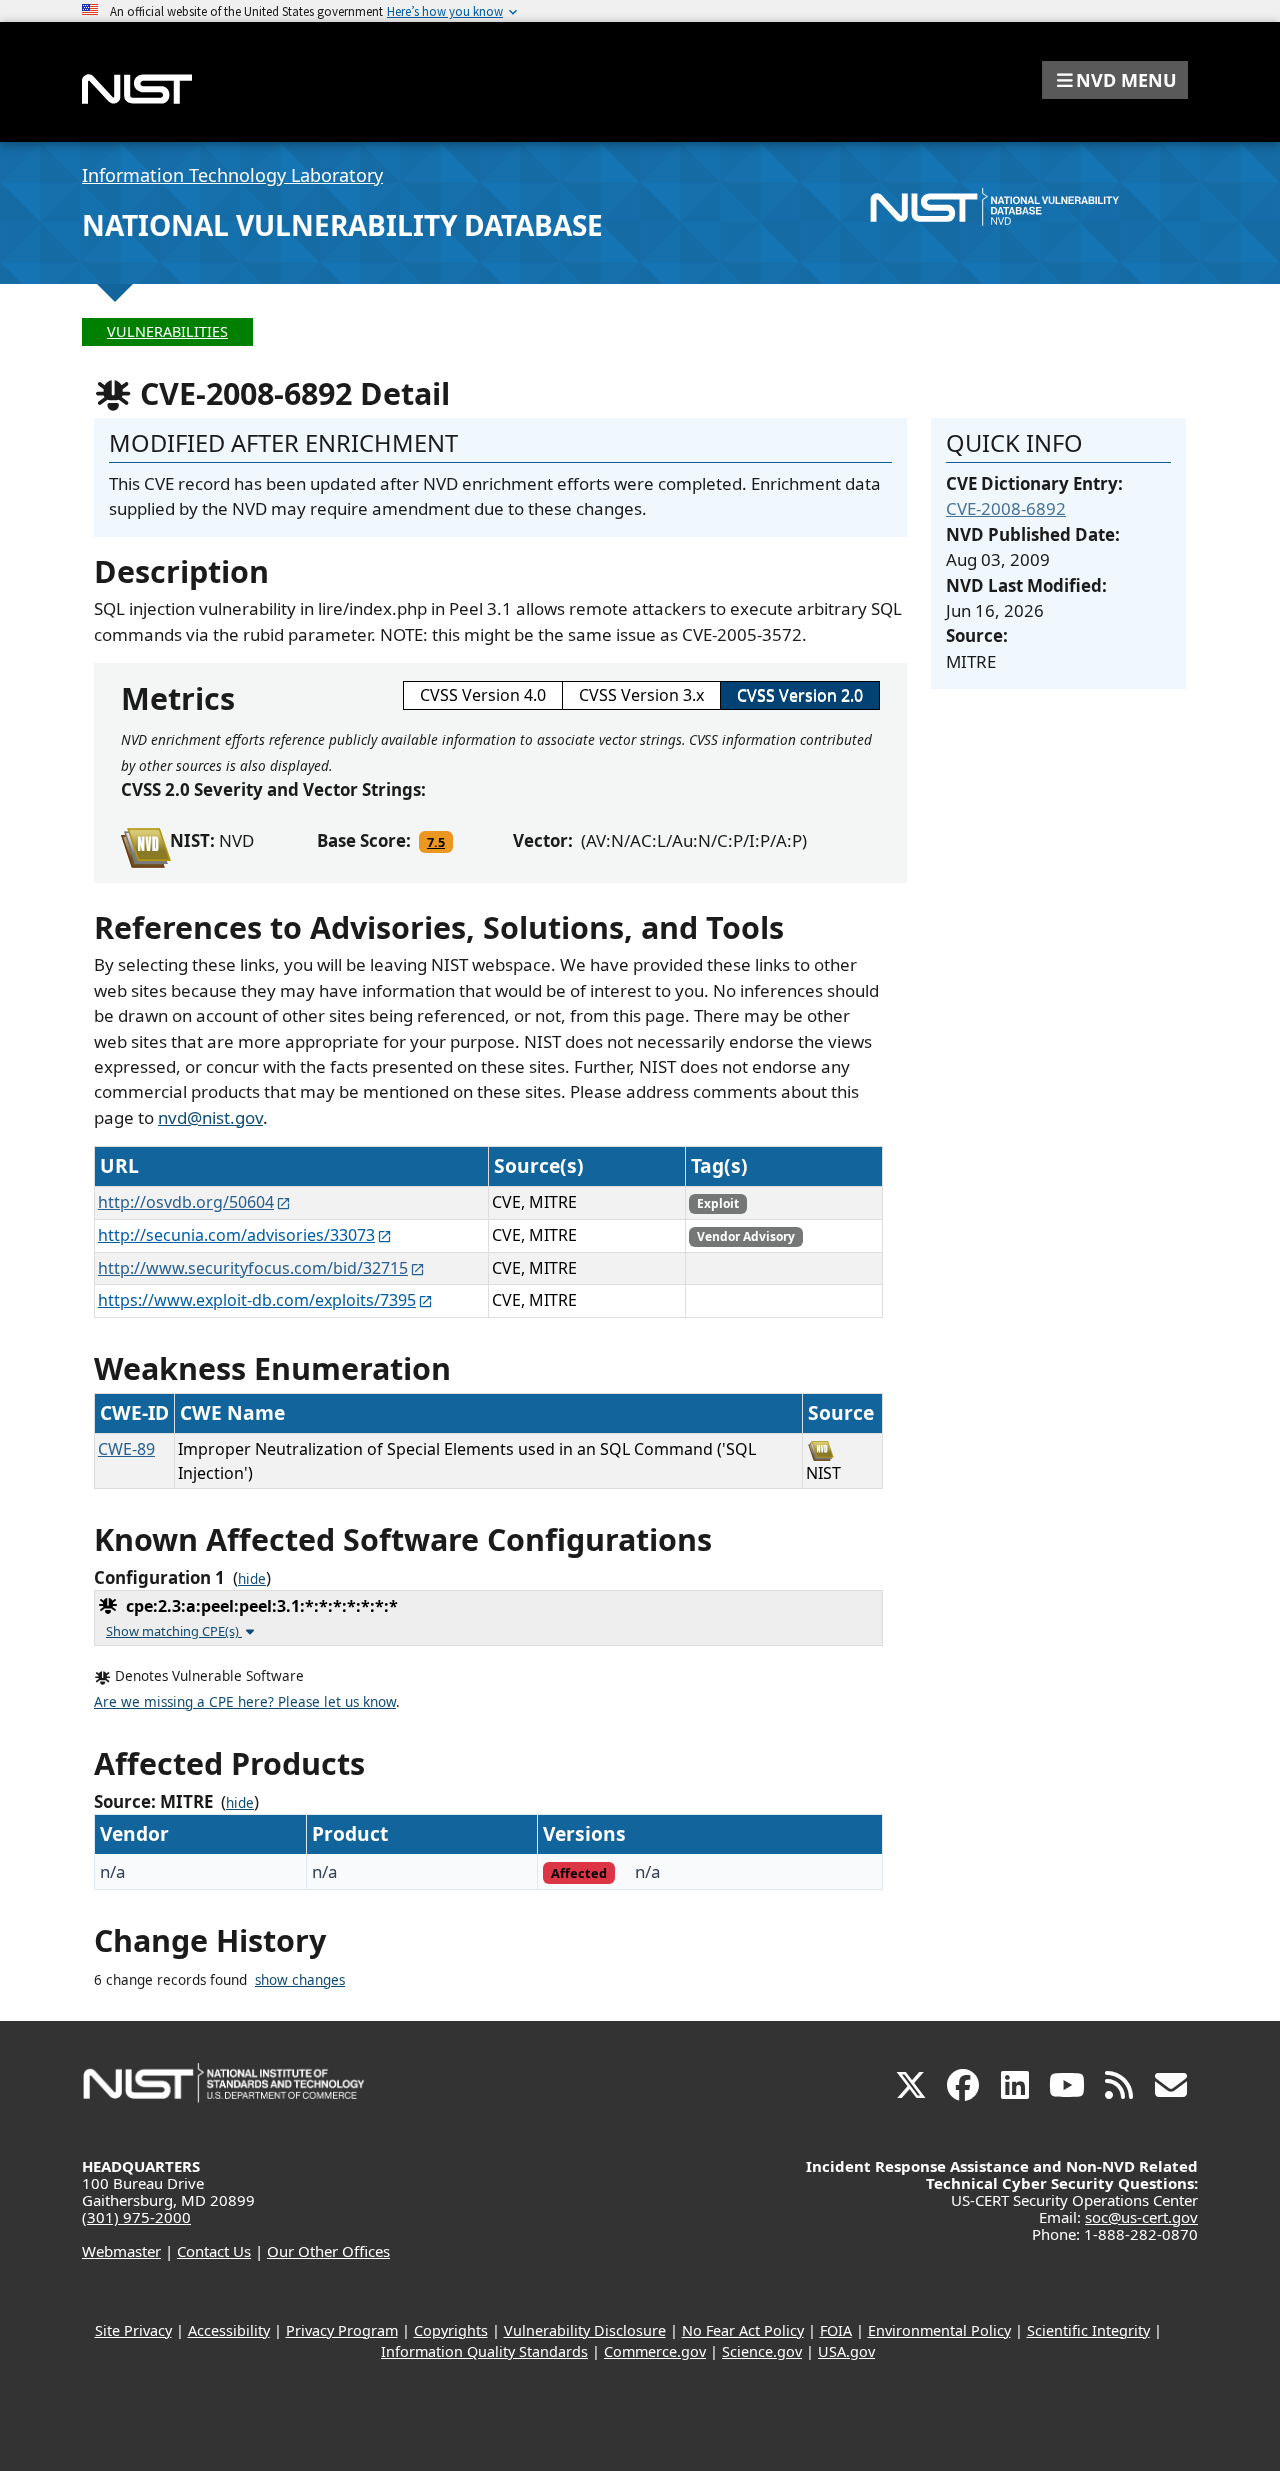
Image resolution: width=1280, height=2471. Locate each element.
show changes (300, 1980)
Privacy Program (342, 2330)
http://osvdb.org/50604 (186, 1202)
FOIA (836, 2330)
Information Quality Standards (484, 2351)
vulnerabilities (167, 331)
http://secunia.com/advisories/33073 (236, 1235)
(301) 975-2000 (136, 2217)
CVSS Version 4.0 (483, 695)
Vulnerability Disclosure (585, 2330)
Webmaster (121, 2251)
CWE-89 (126, 1449)
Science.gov (762, 2351)
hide (252, 1579)
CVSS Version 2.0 (800, 695)
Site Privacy (133, 2330)
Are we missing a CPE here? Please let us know (245, 1702)
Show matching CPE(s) (174, 1631)
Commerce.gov (655, 2351)
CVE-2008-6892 (1006, 508)
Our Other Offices (328, 2251)
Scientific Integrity (1088, 2330)
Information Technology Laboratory (232, 175)
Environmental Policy (939, 2330)
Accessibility (229, 2330)
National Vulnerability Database (342, 225)
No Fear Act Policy (743, 2330)
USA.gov (846, 2351)
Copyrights (451, 2330)
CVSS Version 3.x (641, 695)
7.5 (436, 842)
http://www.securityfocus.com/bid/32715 (253, 1268)
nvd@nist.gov (210, 1117)
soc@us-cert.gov (1141, 2217)
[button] (1115, 80)
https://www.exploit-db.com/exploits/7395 (257, 1300)
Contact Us (214, 2251)
